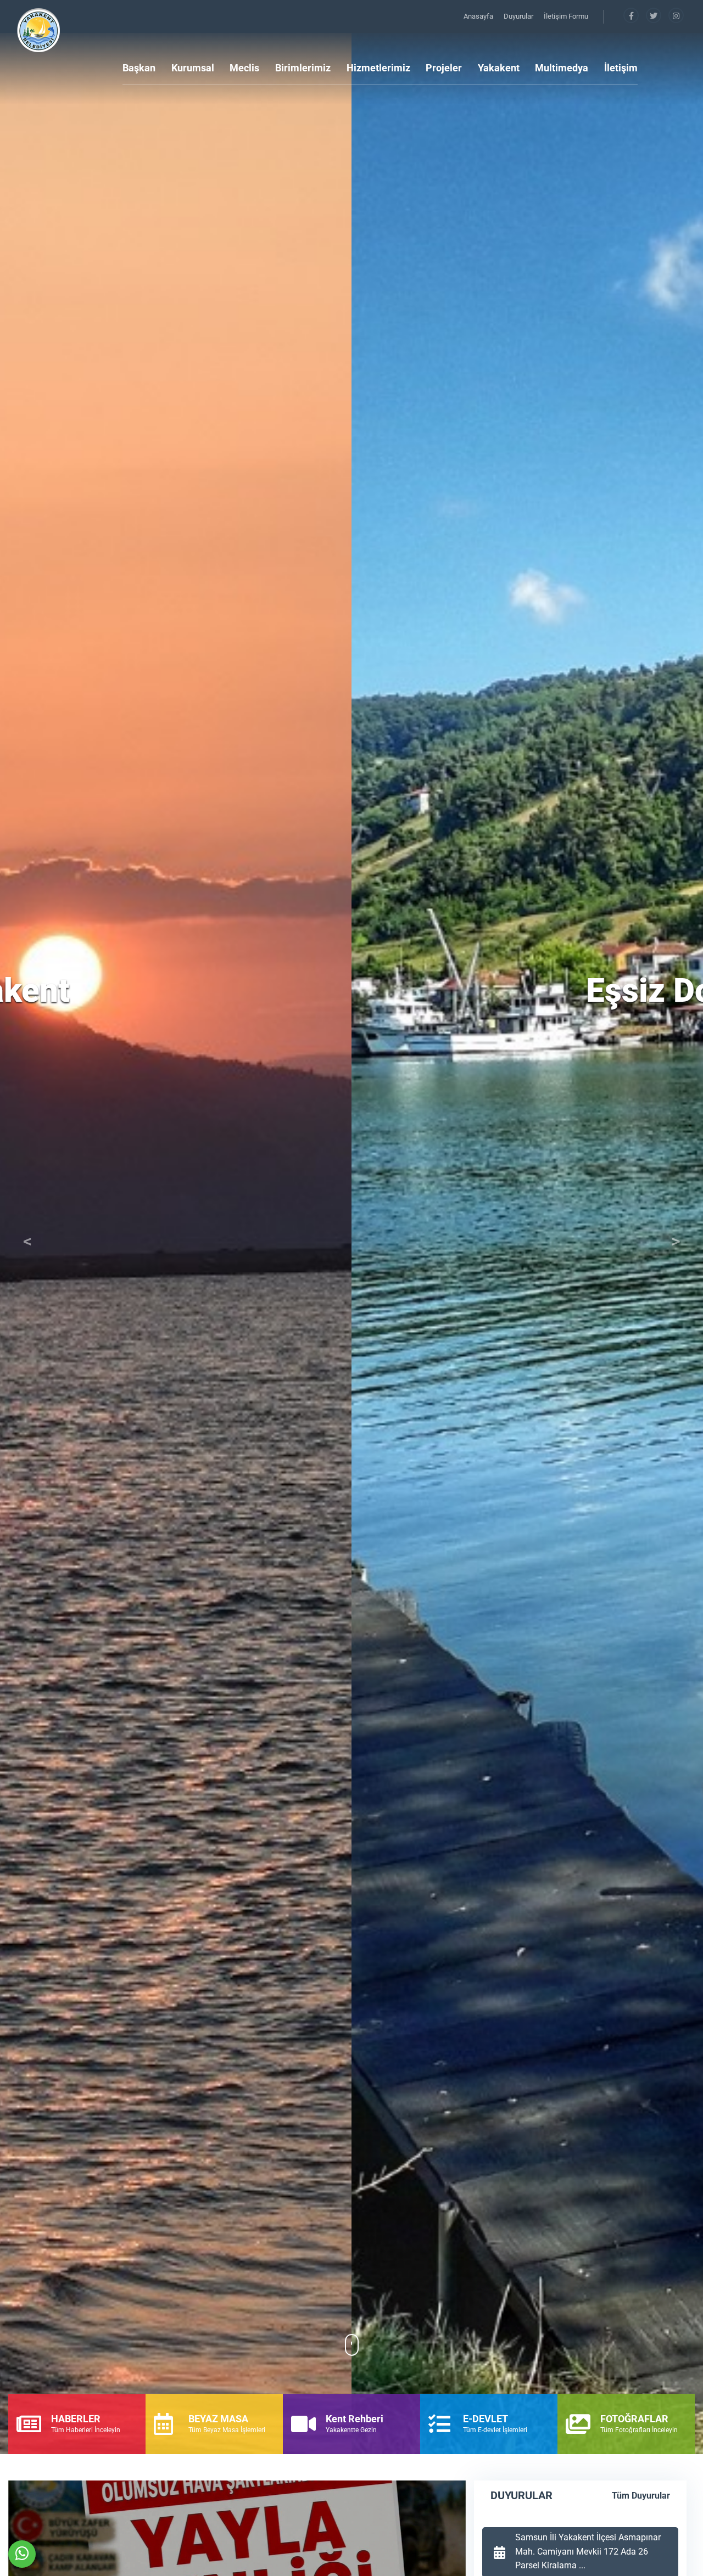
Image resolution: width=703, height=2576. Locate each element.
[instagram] (676, 16)
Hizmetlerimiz (378, 68)
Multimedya (562, 68)
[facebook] (632, 16)
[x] (654, 16)
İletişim (621, 68)
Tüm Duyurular (641, 2496)
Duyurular (519, 16)
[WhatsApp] (22, 2554)
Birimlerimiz (303, 68)
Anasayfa (479, 16)
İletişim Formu (566, 16)
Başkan (139, 68)
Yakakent (499, 68)
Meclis (244, 68)
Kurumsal (193, 68)
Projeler (444, 68)
